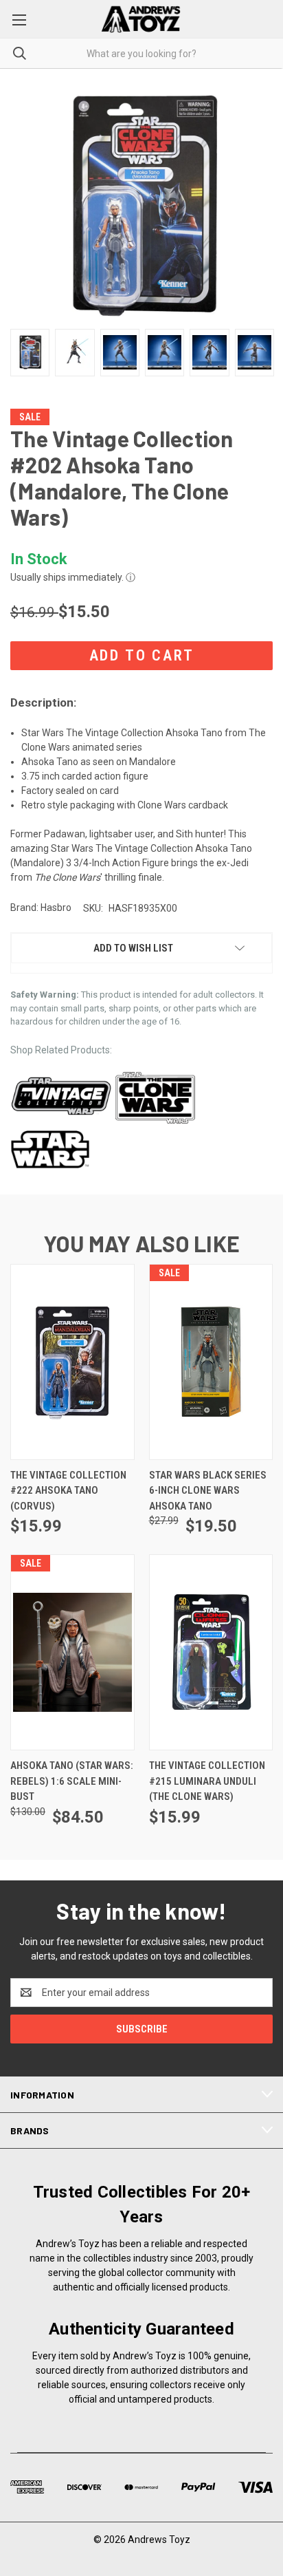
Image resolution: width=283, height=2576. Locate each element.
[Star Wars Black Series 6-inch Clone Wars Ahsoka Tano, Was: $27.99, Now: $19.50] (211, 1362)
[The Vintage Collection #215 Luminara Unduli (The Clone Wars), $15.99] (211, 1652)
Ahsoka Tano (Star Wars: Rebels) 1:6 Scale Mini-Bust (72, 1781)
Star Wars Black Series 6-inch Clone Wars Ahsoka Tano (208, 1491)
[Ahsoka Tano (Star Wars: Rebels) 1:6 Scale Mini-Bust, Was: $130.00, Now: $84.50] (72, 1652)
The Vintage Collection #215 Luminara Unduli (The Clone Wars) (207, 1781)
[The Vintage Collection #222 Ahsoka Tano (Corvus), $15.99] (72, 1362)
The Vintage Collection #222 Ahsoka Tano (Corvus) (68, 1491)
